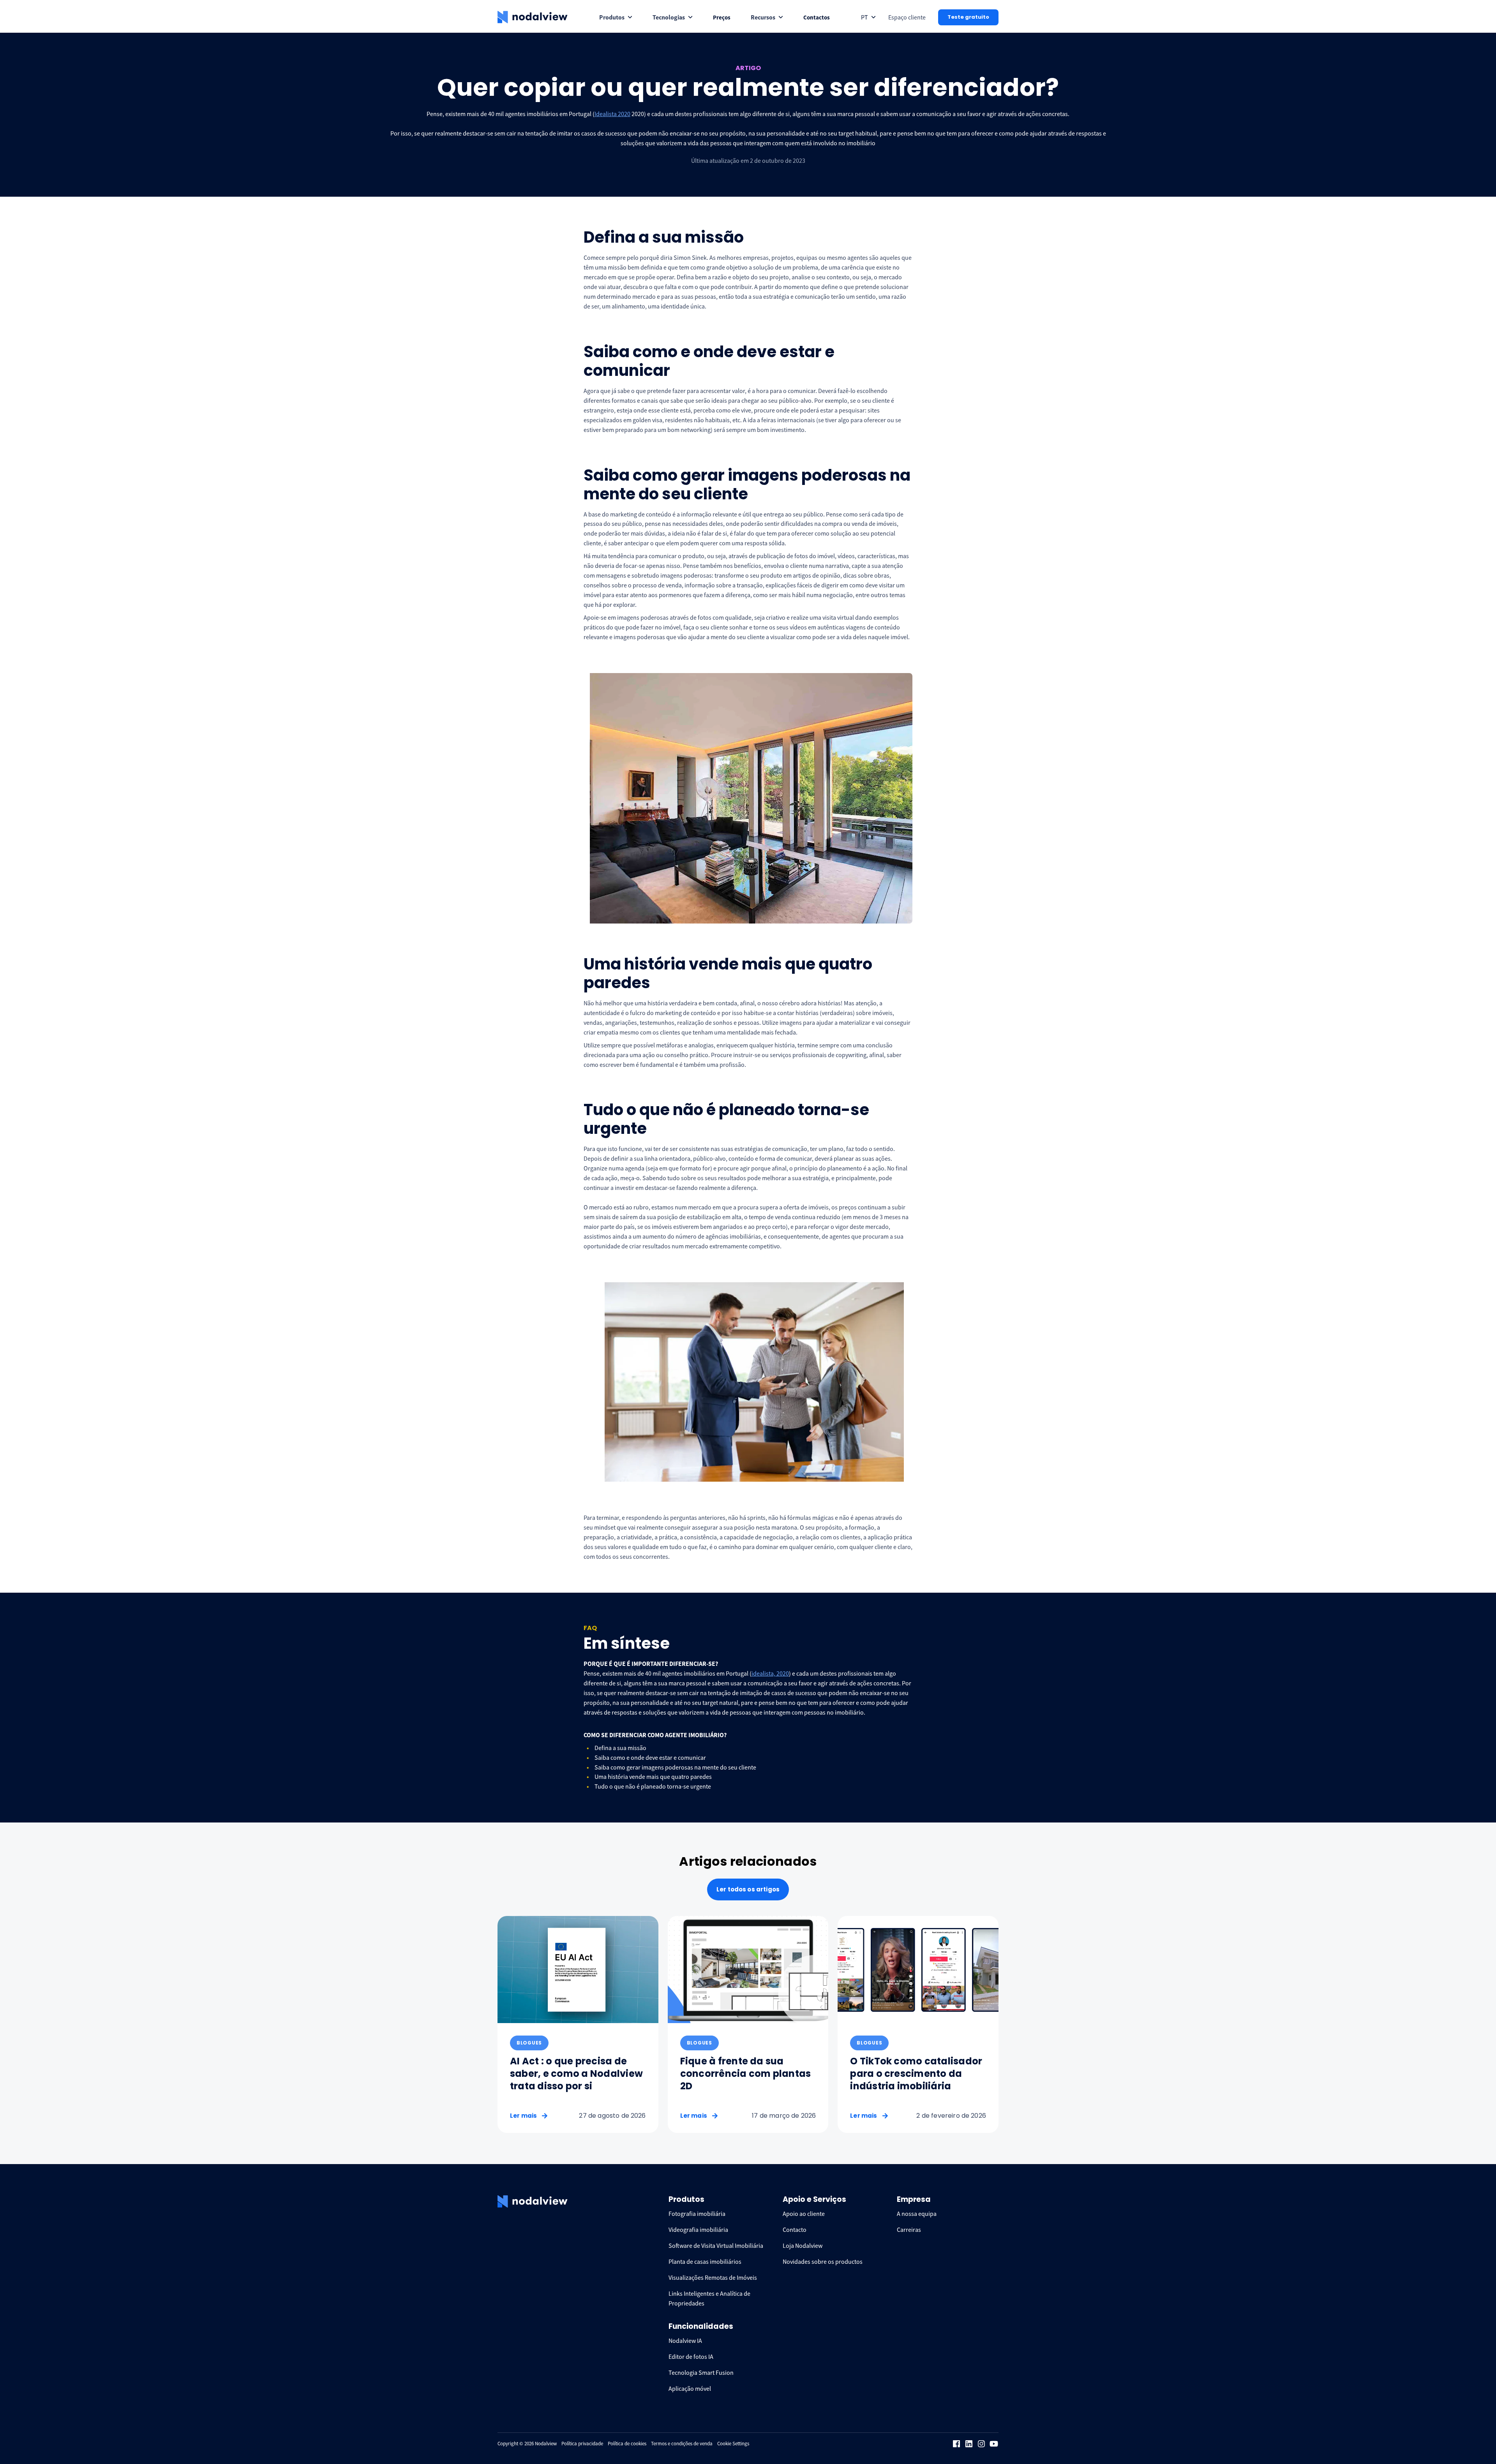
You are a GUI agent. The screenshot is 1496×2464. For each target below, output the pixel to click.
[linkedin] (969, 2444)
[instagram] (981, 2444)
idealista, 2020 (770, 1673)
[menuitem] (616, 17)
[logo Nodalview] (533, 17)
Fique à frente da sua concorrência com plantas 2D (746, 2074)
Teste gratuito (968, 17)
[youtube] (994, 2444)
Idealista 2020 (612, 114)
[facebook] (956, 2444)
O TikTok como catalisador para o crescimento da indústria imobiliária (916, 2074)
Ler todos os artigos (748, 1889)
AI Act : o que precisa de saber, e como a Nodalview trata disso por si (576, 2074)
